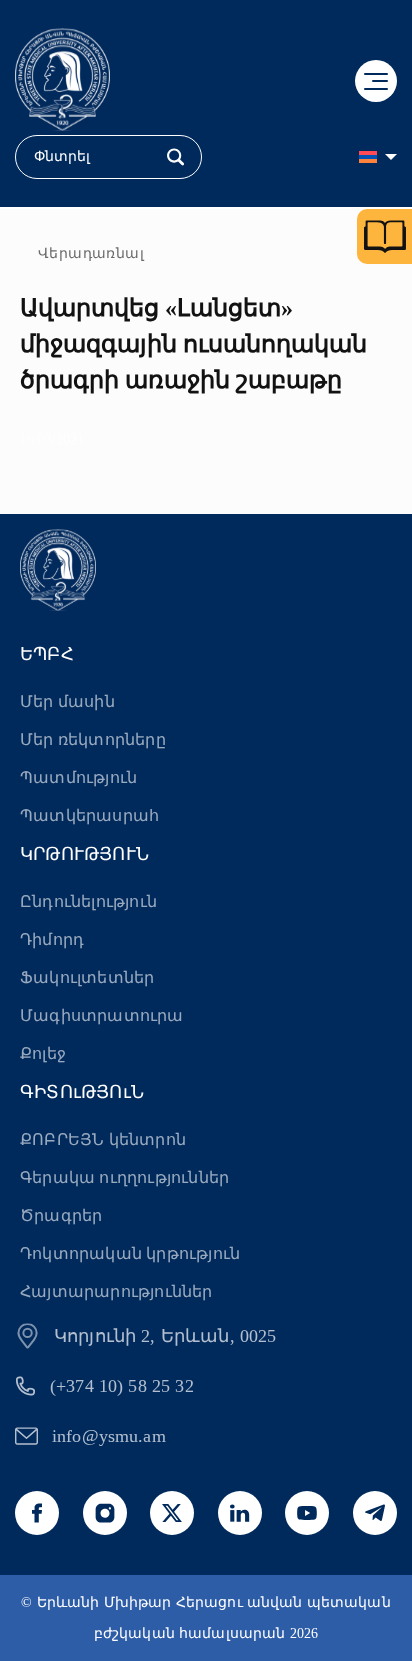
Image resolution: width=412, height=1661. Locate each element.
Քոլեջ (43, 1053)
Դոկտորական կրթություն (130, 1253)
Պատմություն (78, 777)
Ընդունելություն (88, 901)
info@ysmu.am (109, 1436)
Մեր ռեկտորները (93, 739)
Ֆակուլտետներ (87, 977)
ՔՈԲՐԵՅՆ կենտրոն (103, 1139)
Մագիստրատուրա (102, 1015)
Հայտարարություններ (116, 1291)
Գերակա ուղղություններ (124, 1177)
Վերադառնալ (91, 253)
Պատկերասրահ (89, 815)
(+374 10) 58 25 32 (122, 1386)
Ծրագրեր (61, 1215)
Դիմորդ (52, 939)
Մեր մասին (67, 701)
